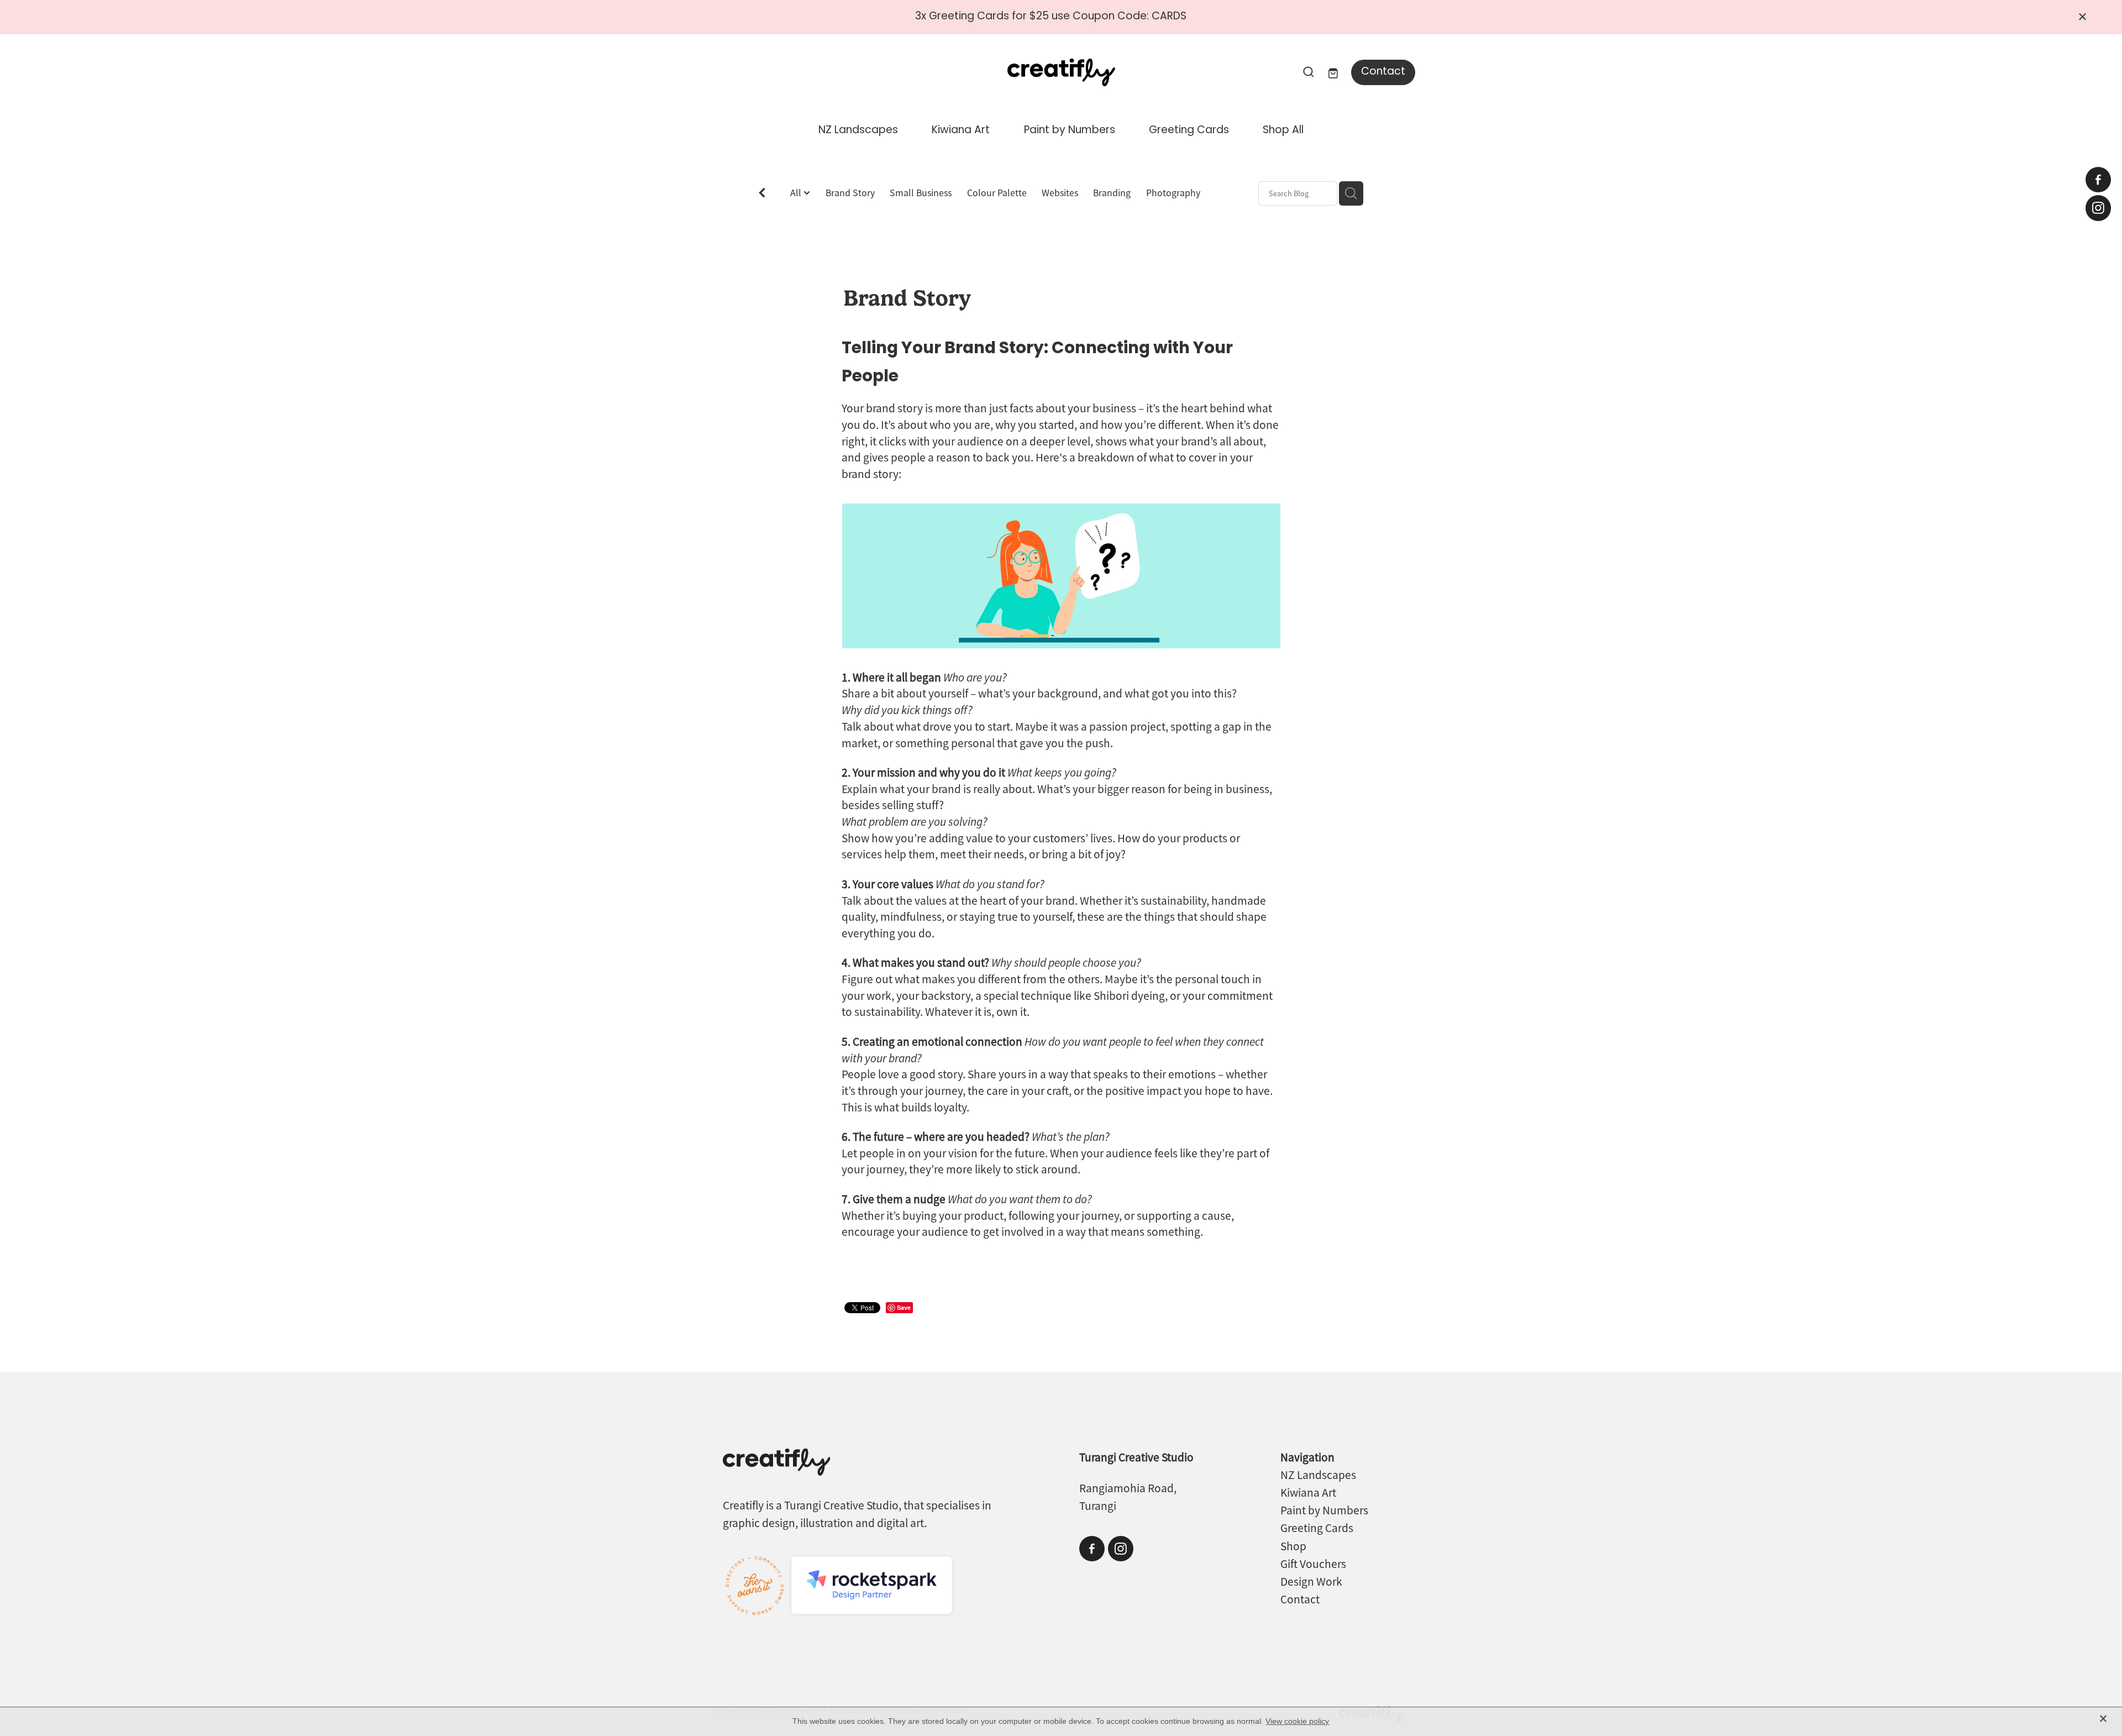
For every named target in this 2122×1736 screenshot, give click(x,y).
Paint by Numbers (1070, 131)
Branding (1112, 193)
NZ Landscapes (858, 131)
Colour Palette (997, 193)
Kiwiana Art (961, 131)
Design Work (1311, 1582)
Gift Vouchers (1313, 1564)
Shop (1293, 1546)
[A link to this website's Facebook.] (2098, 180)
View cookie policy (1297, 1721)
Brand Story (850, 193)
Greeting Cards (1189, 131)
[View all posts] (762, 194)
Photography (1173, 193)
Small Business (921, 193)
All (797, 193)
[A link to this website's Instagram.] (2098, 208)
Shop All (1283, 131)
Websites (1060, 193)
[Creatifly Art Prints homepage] (1061, 72)
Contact (1383, 72)
